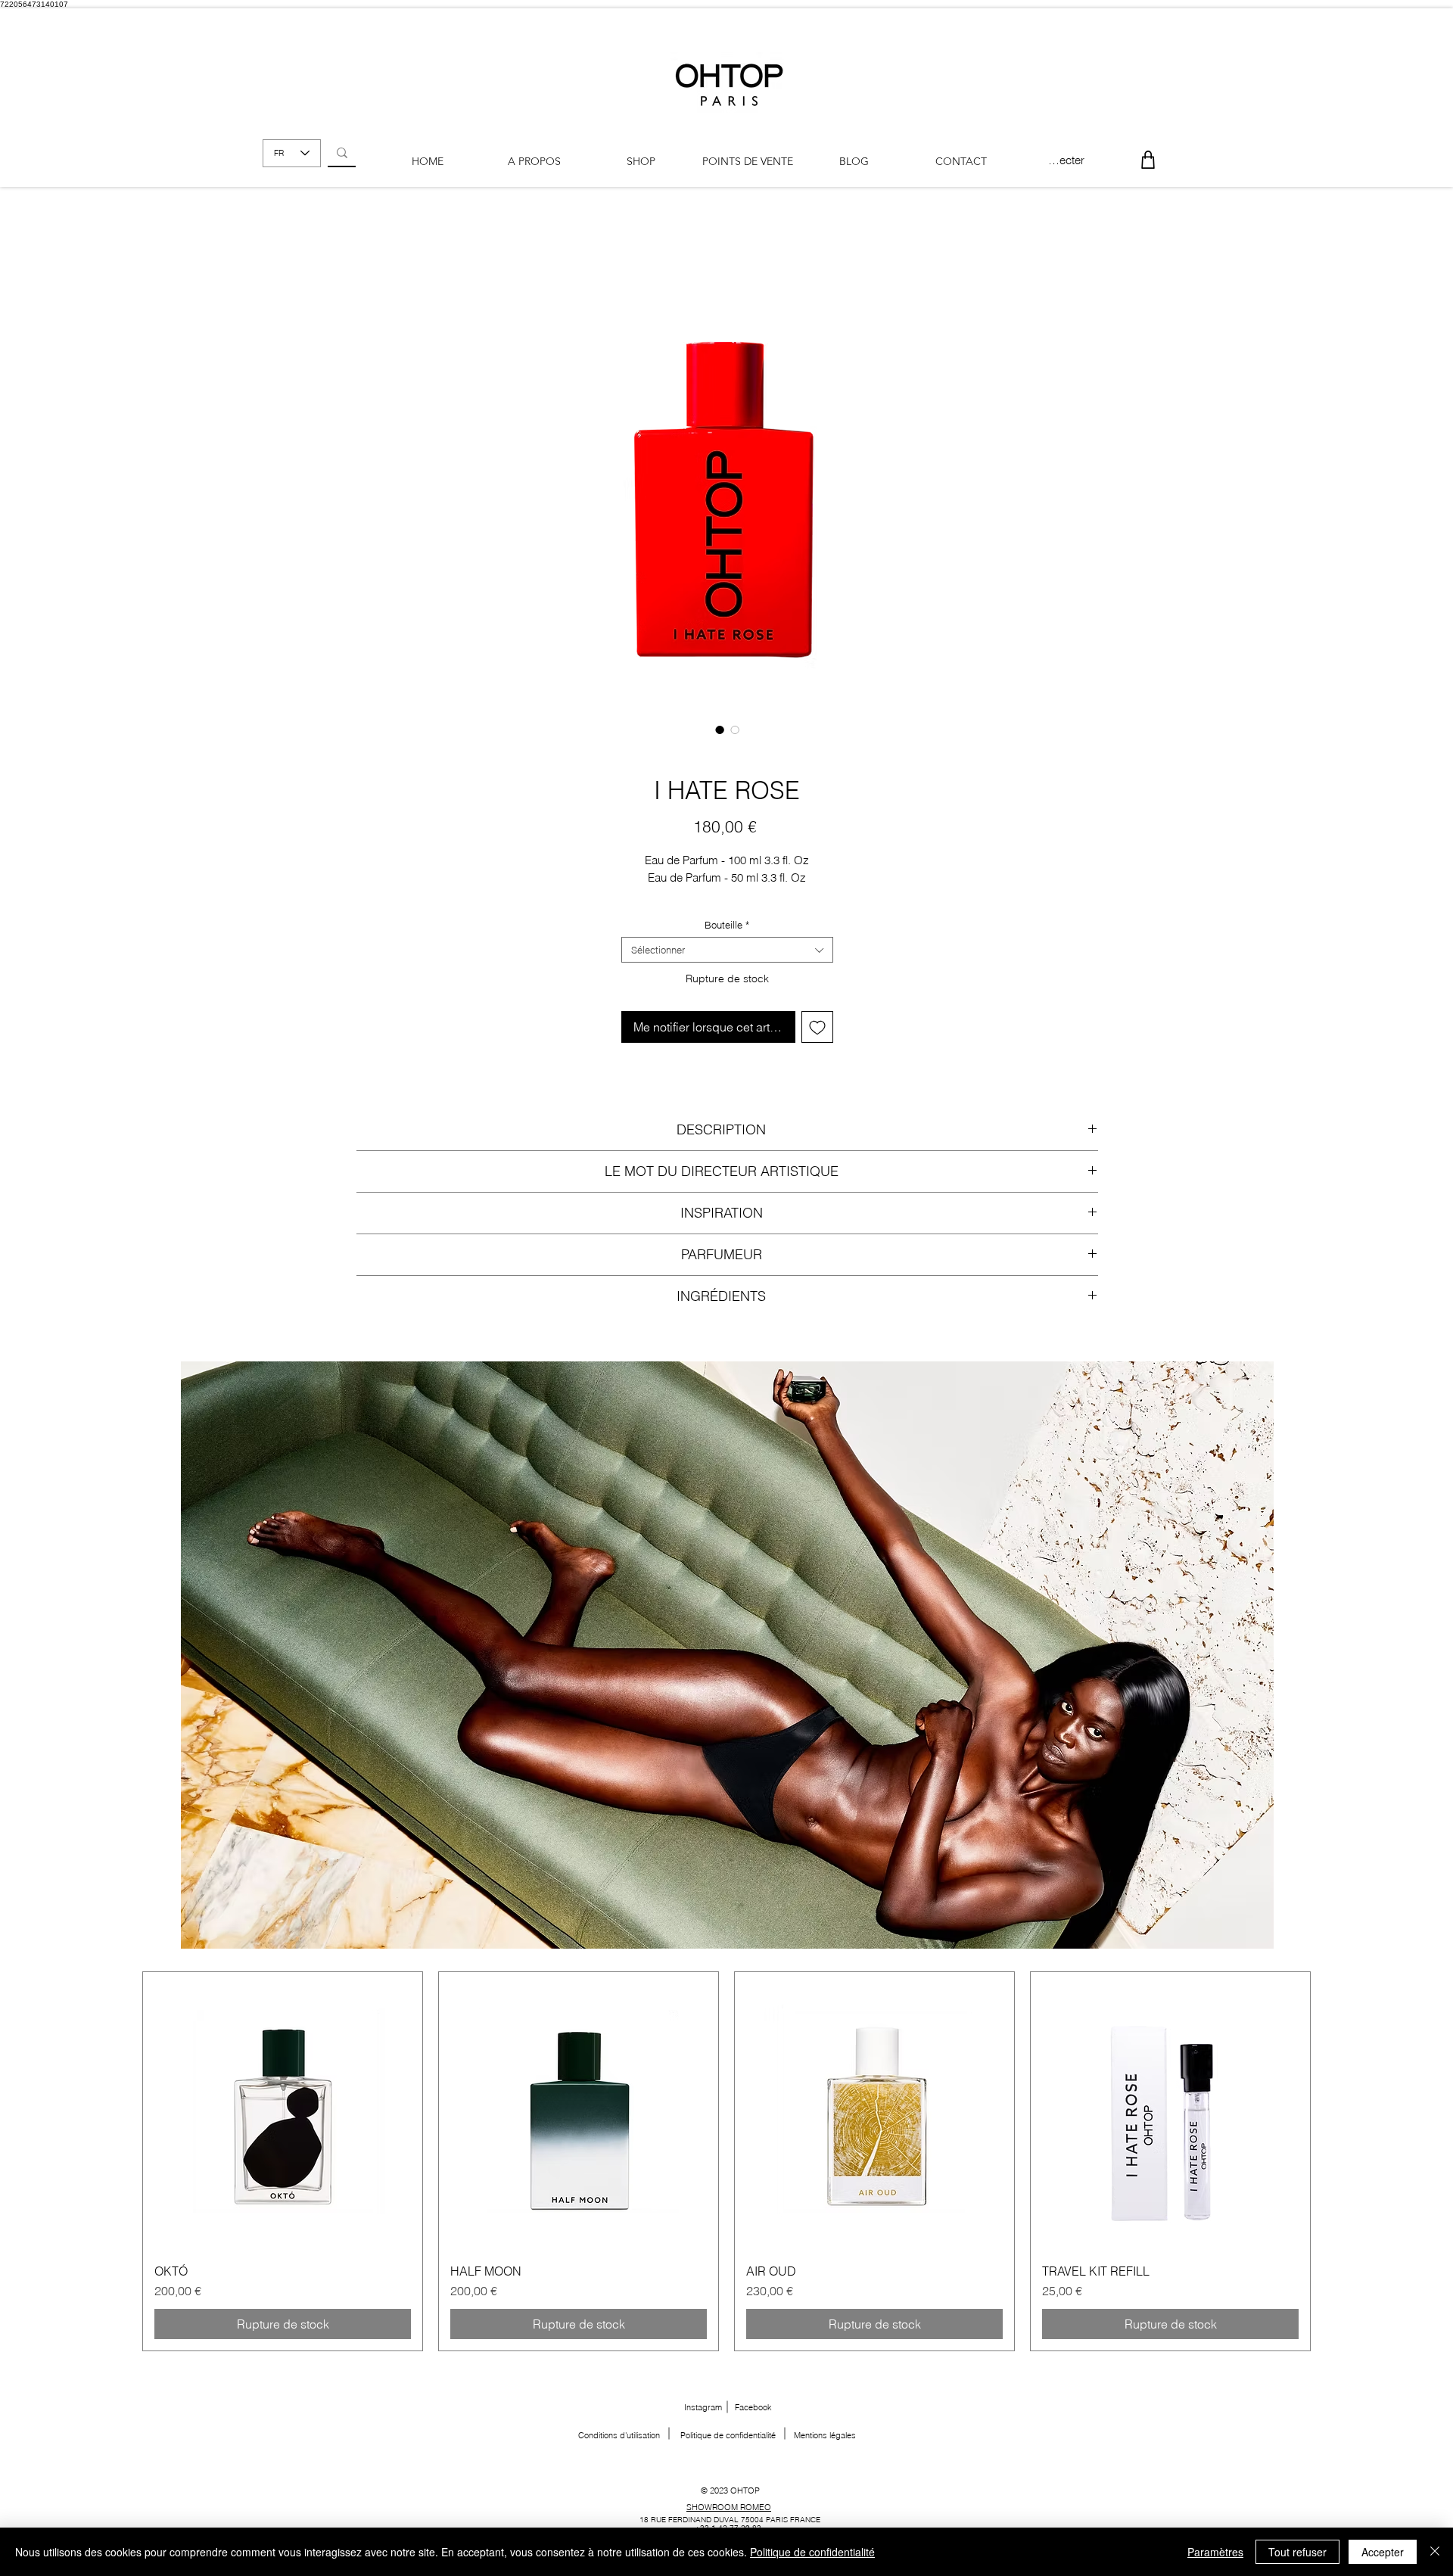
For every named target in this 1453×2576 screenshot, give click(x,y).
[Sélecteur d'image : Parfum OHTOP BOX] (735, 730)
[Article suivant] (1333, 2161)
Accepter (1383, 2552)
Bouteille (727, 925)
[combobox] (727, 950)
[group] (726, 2161)
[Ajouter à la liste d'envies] (817, 1027)
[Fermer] (1435, 2552)
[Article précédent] (120, 2161)
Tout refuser (1297, 2552)
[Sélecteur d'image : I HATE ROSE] (720, 730)
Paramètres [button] (1215, 2552)
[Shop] (1148, 159)
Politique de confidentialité (812, 2552)
